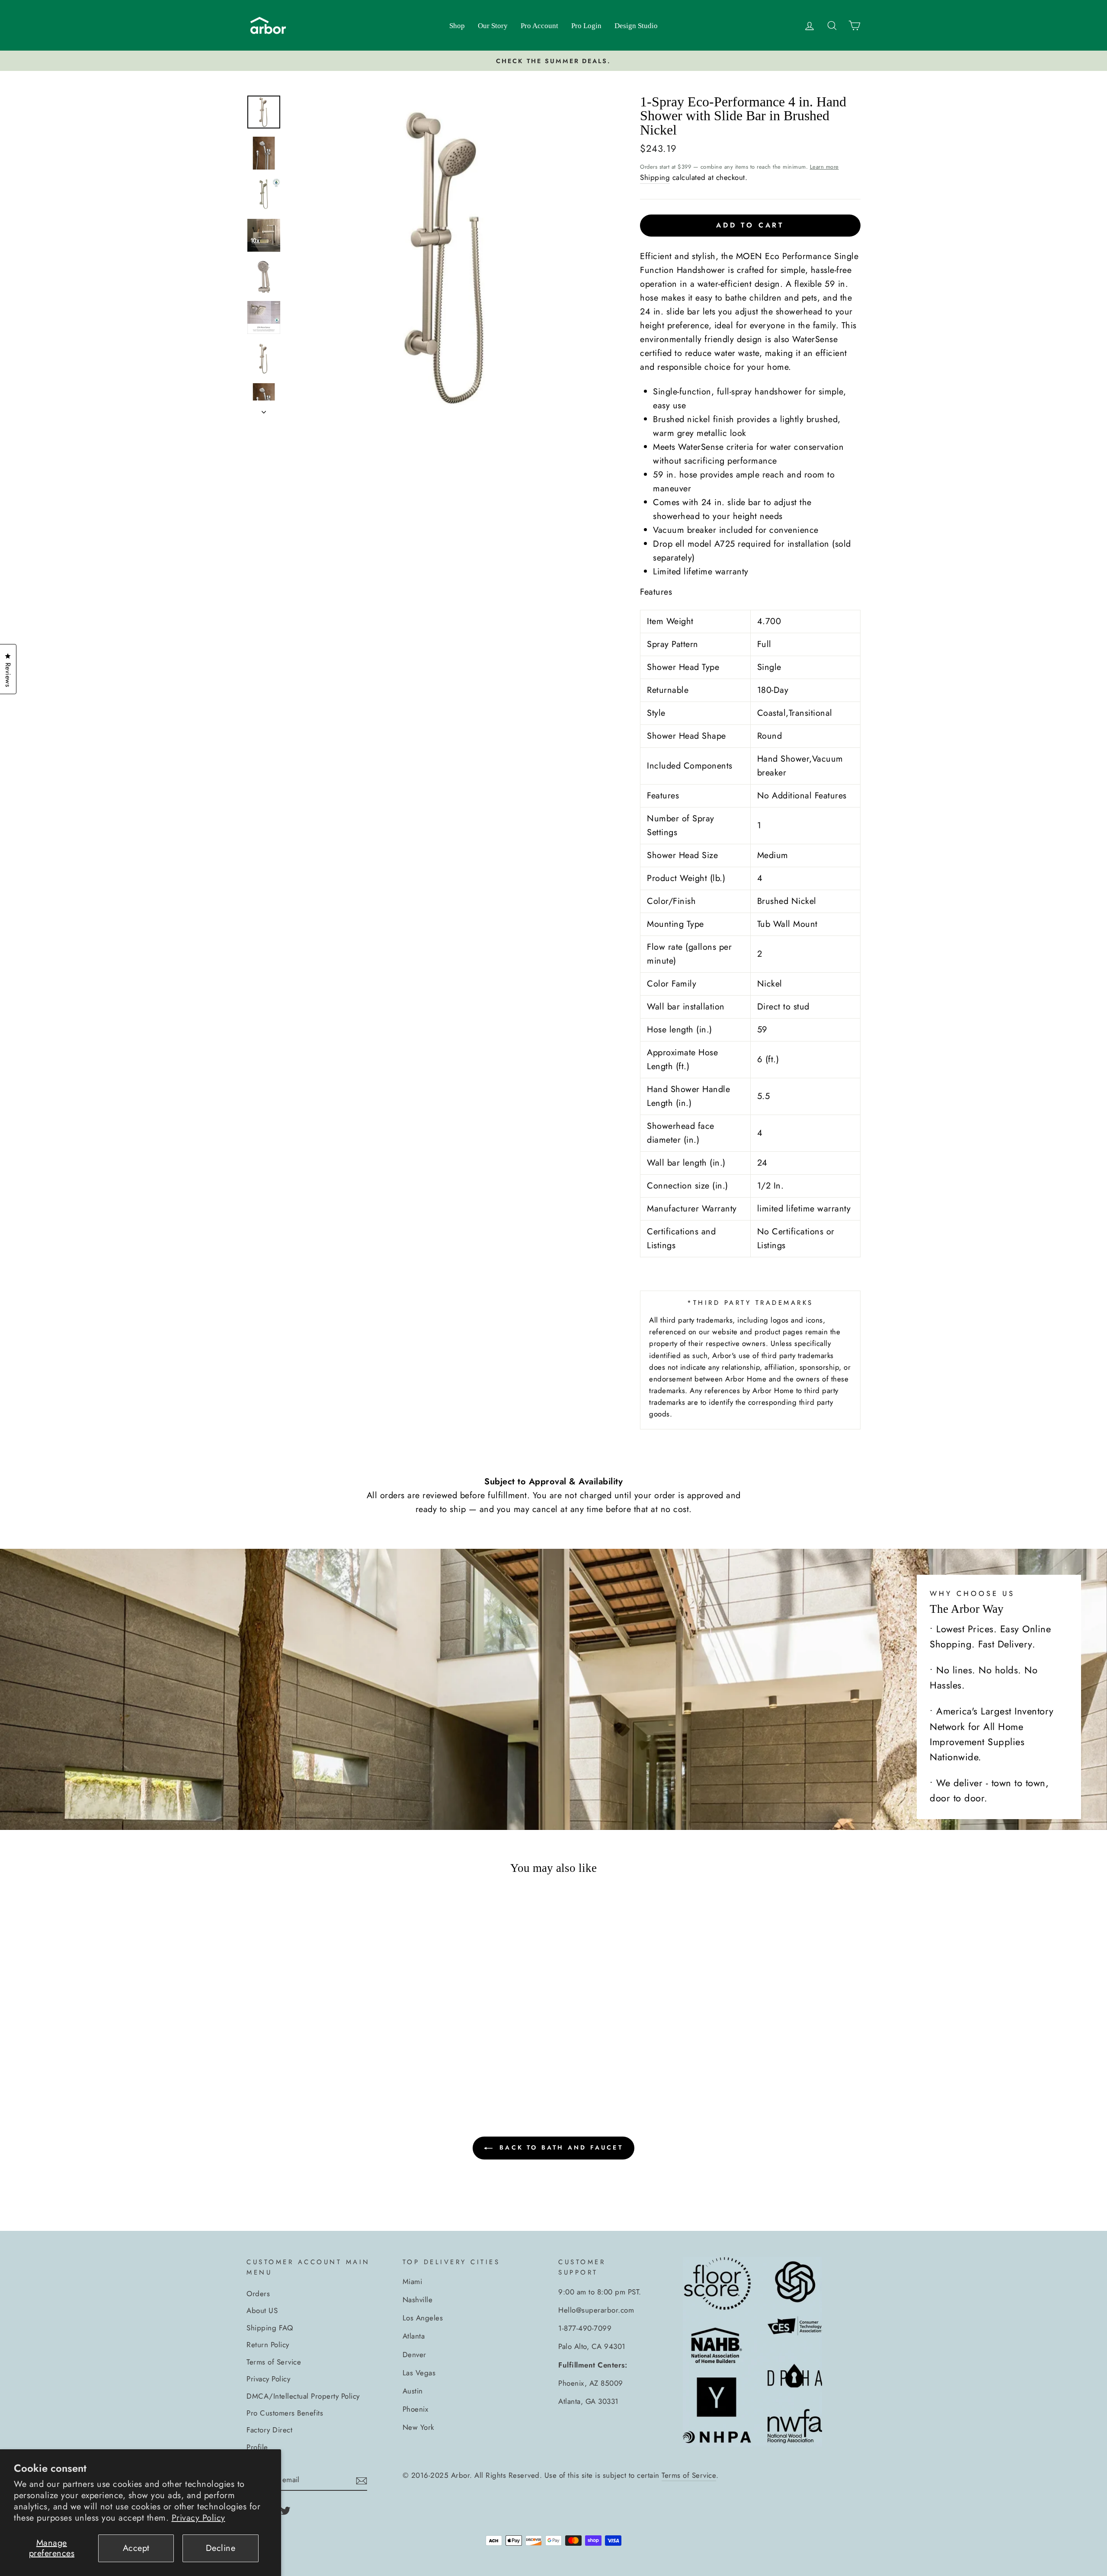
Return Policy (268, 2345)
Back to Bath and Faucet (560, 2147)
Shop (457, 26)
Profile (257, 2447)
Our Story (493, 26)
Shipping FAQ (270, 2328)
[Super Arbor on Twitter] (285, 2510)
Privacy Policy (198, 2518)
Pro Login (586, 26)
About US (262, 2310)
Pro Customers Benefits (285, 2413)
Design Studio (636, 26)
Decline (221, 2548)
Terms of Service (274, 2362)
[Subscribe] (362, 2480)
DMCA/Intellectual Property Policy (303, 2396)
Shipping (655, 177)
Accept (136, 2548)
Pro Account (539, 26)
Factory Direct (269, 2430)
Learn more (824, 167)
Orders (258, 2294)
